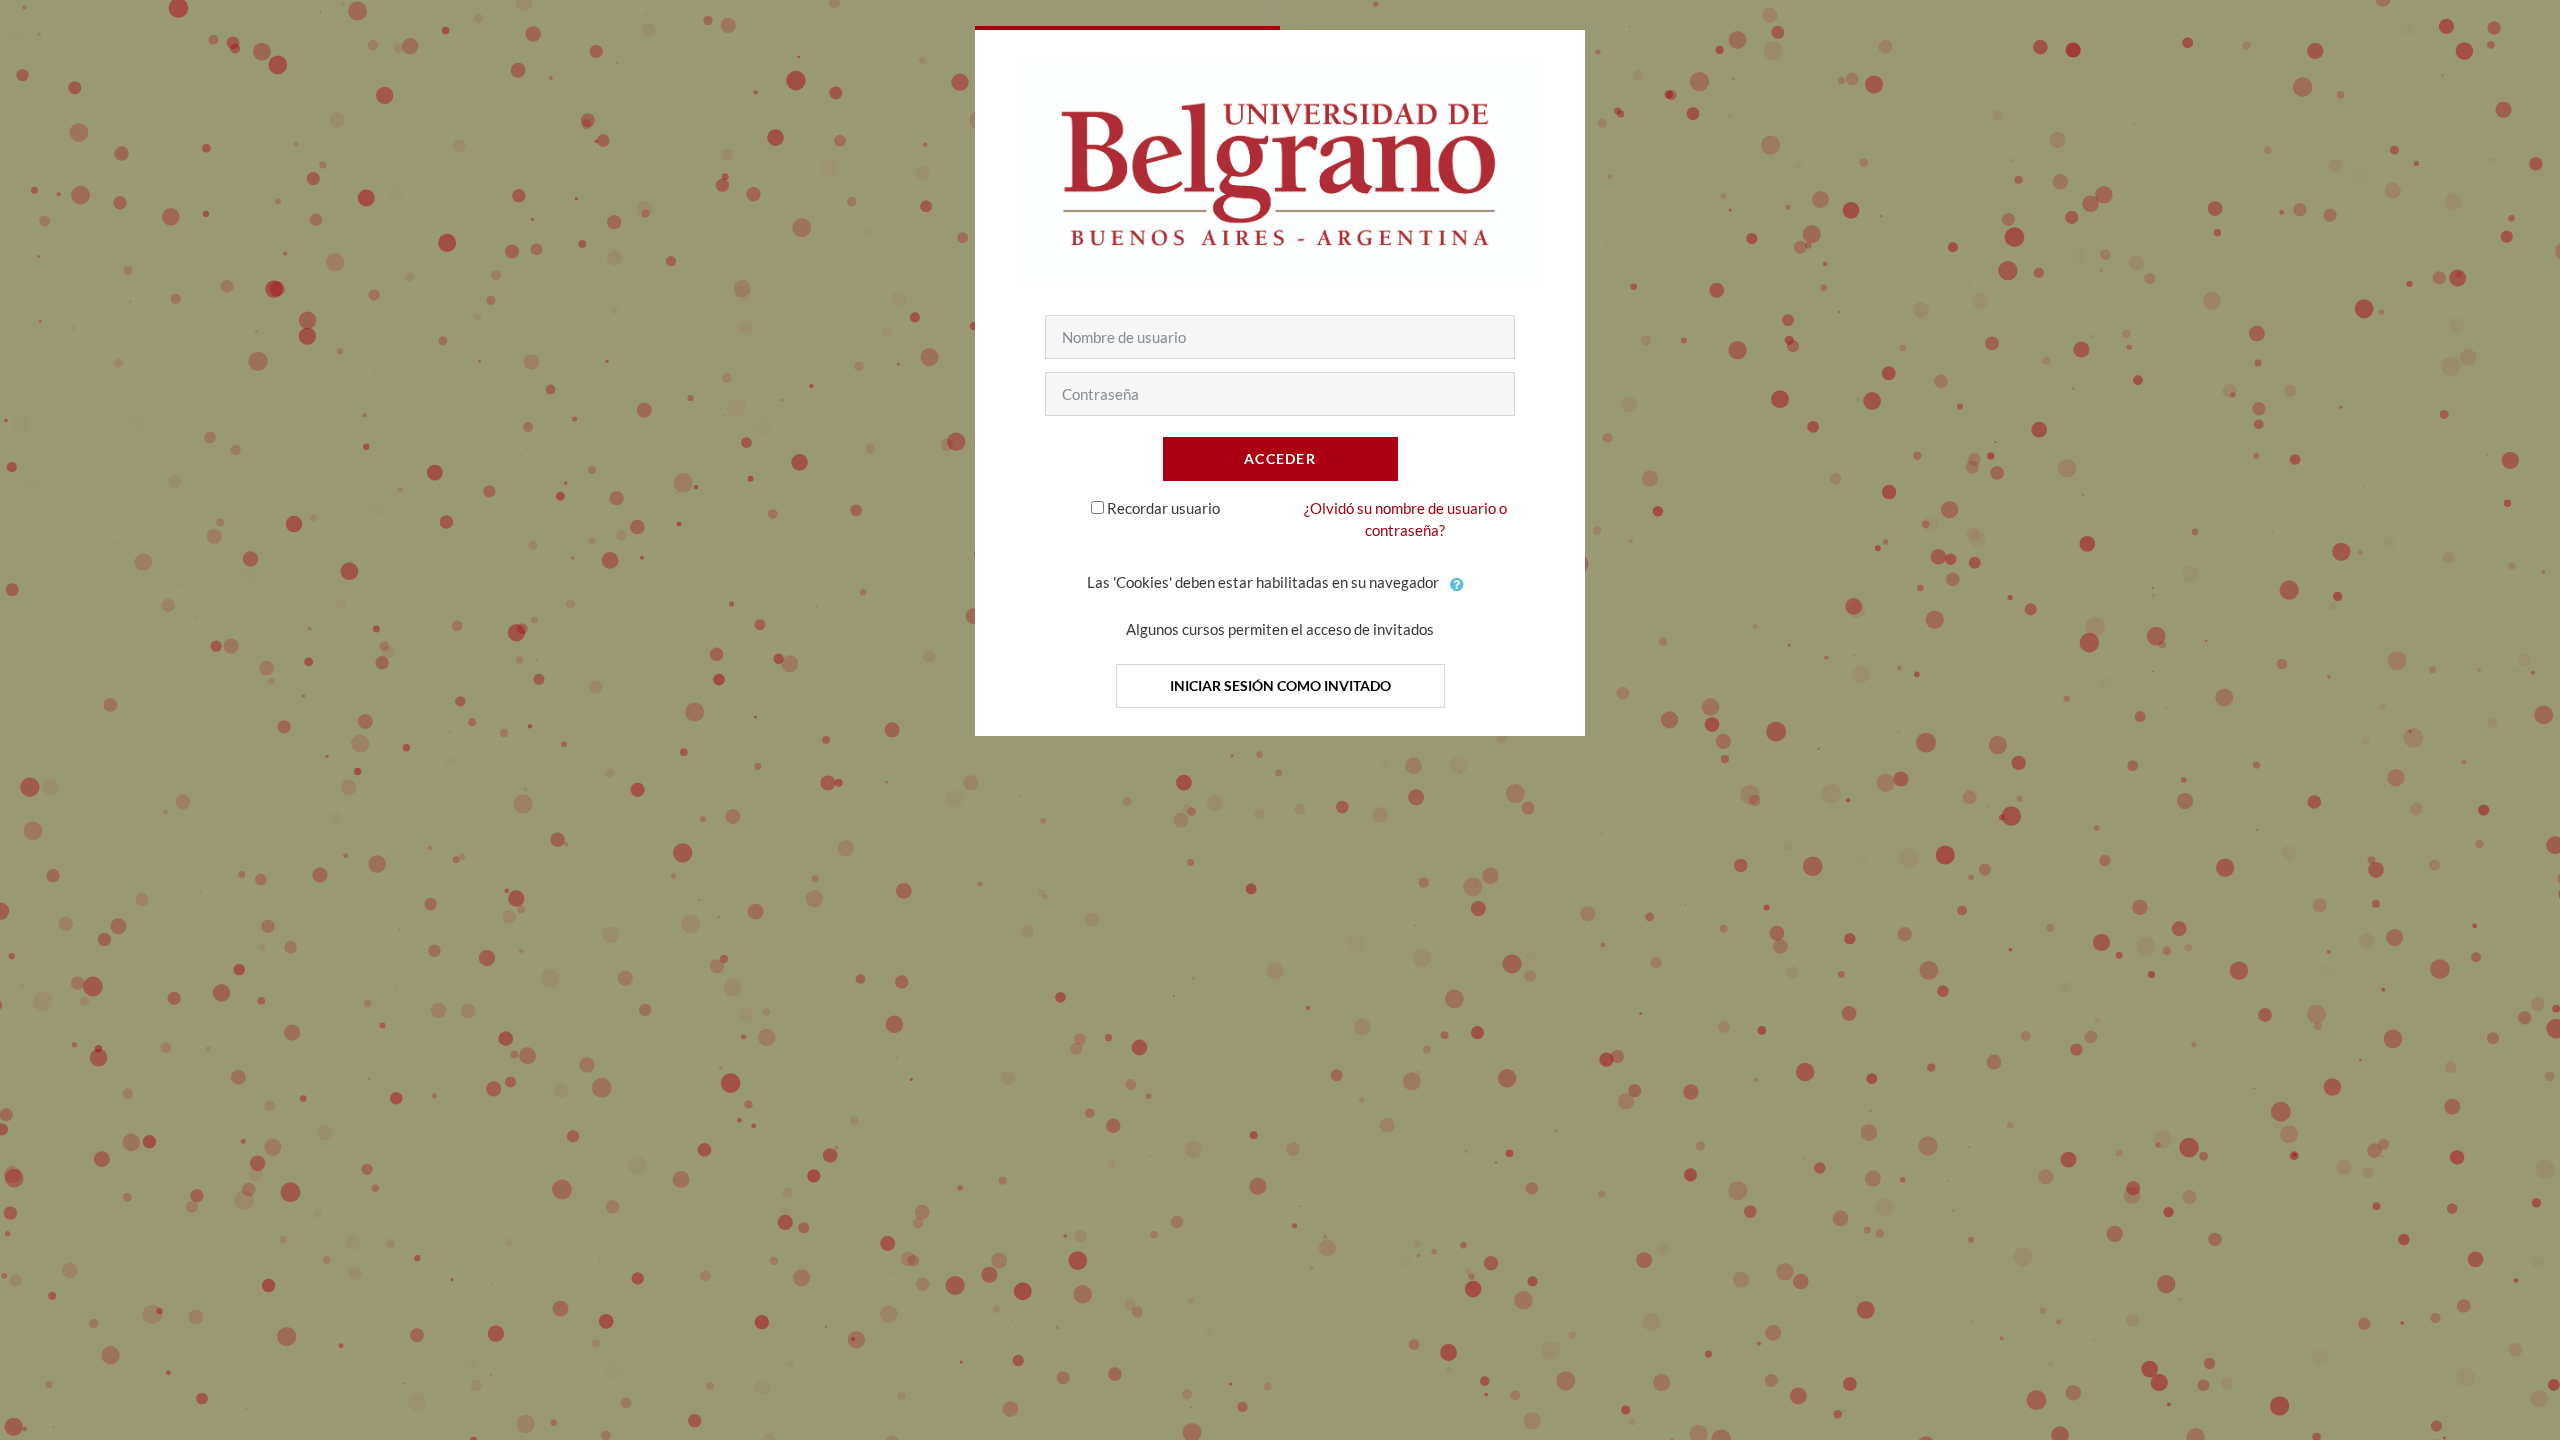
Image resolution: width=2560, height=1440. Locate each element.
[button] (1458, 584)
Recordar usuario (1163, 508)
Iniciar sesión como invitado (1280, 685)
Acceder (1280, 458)
